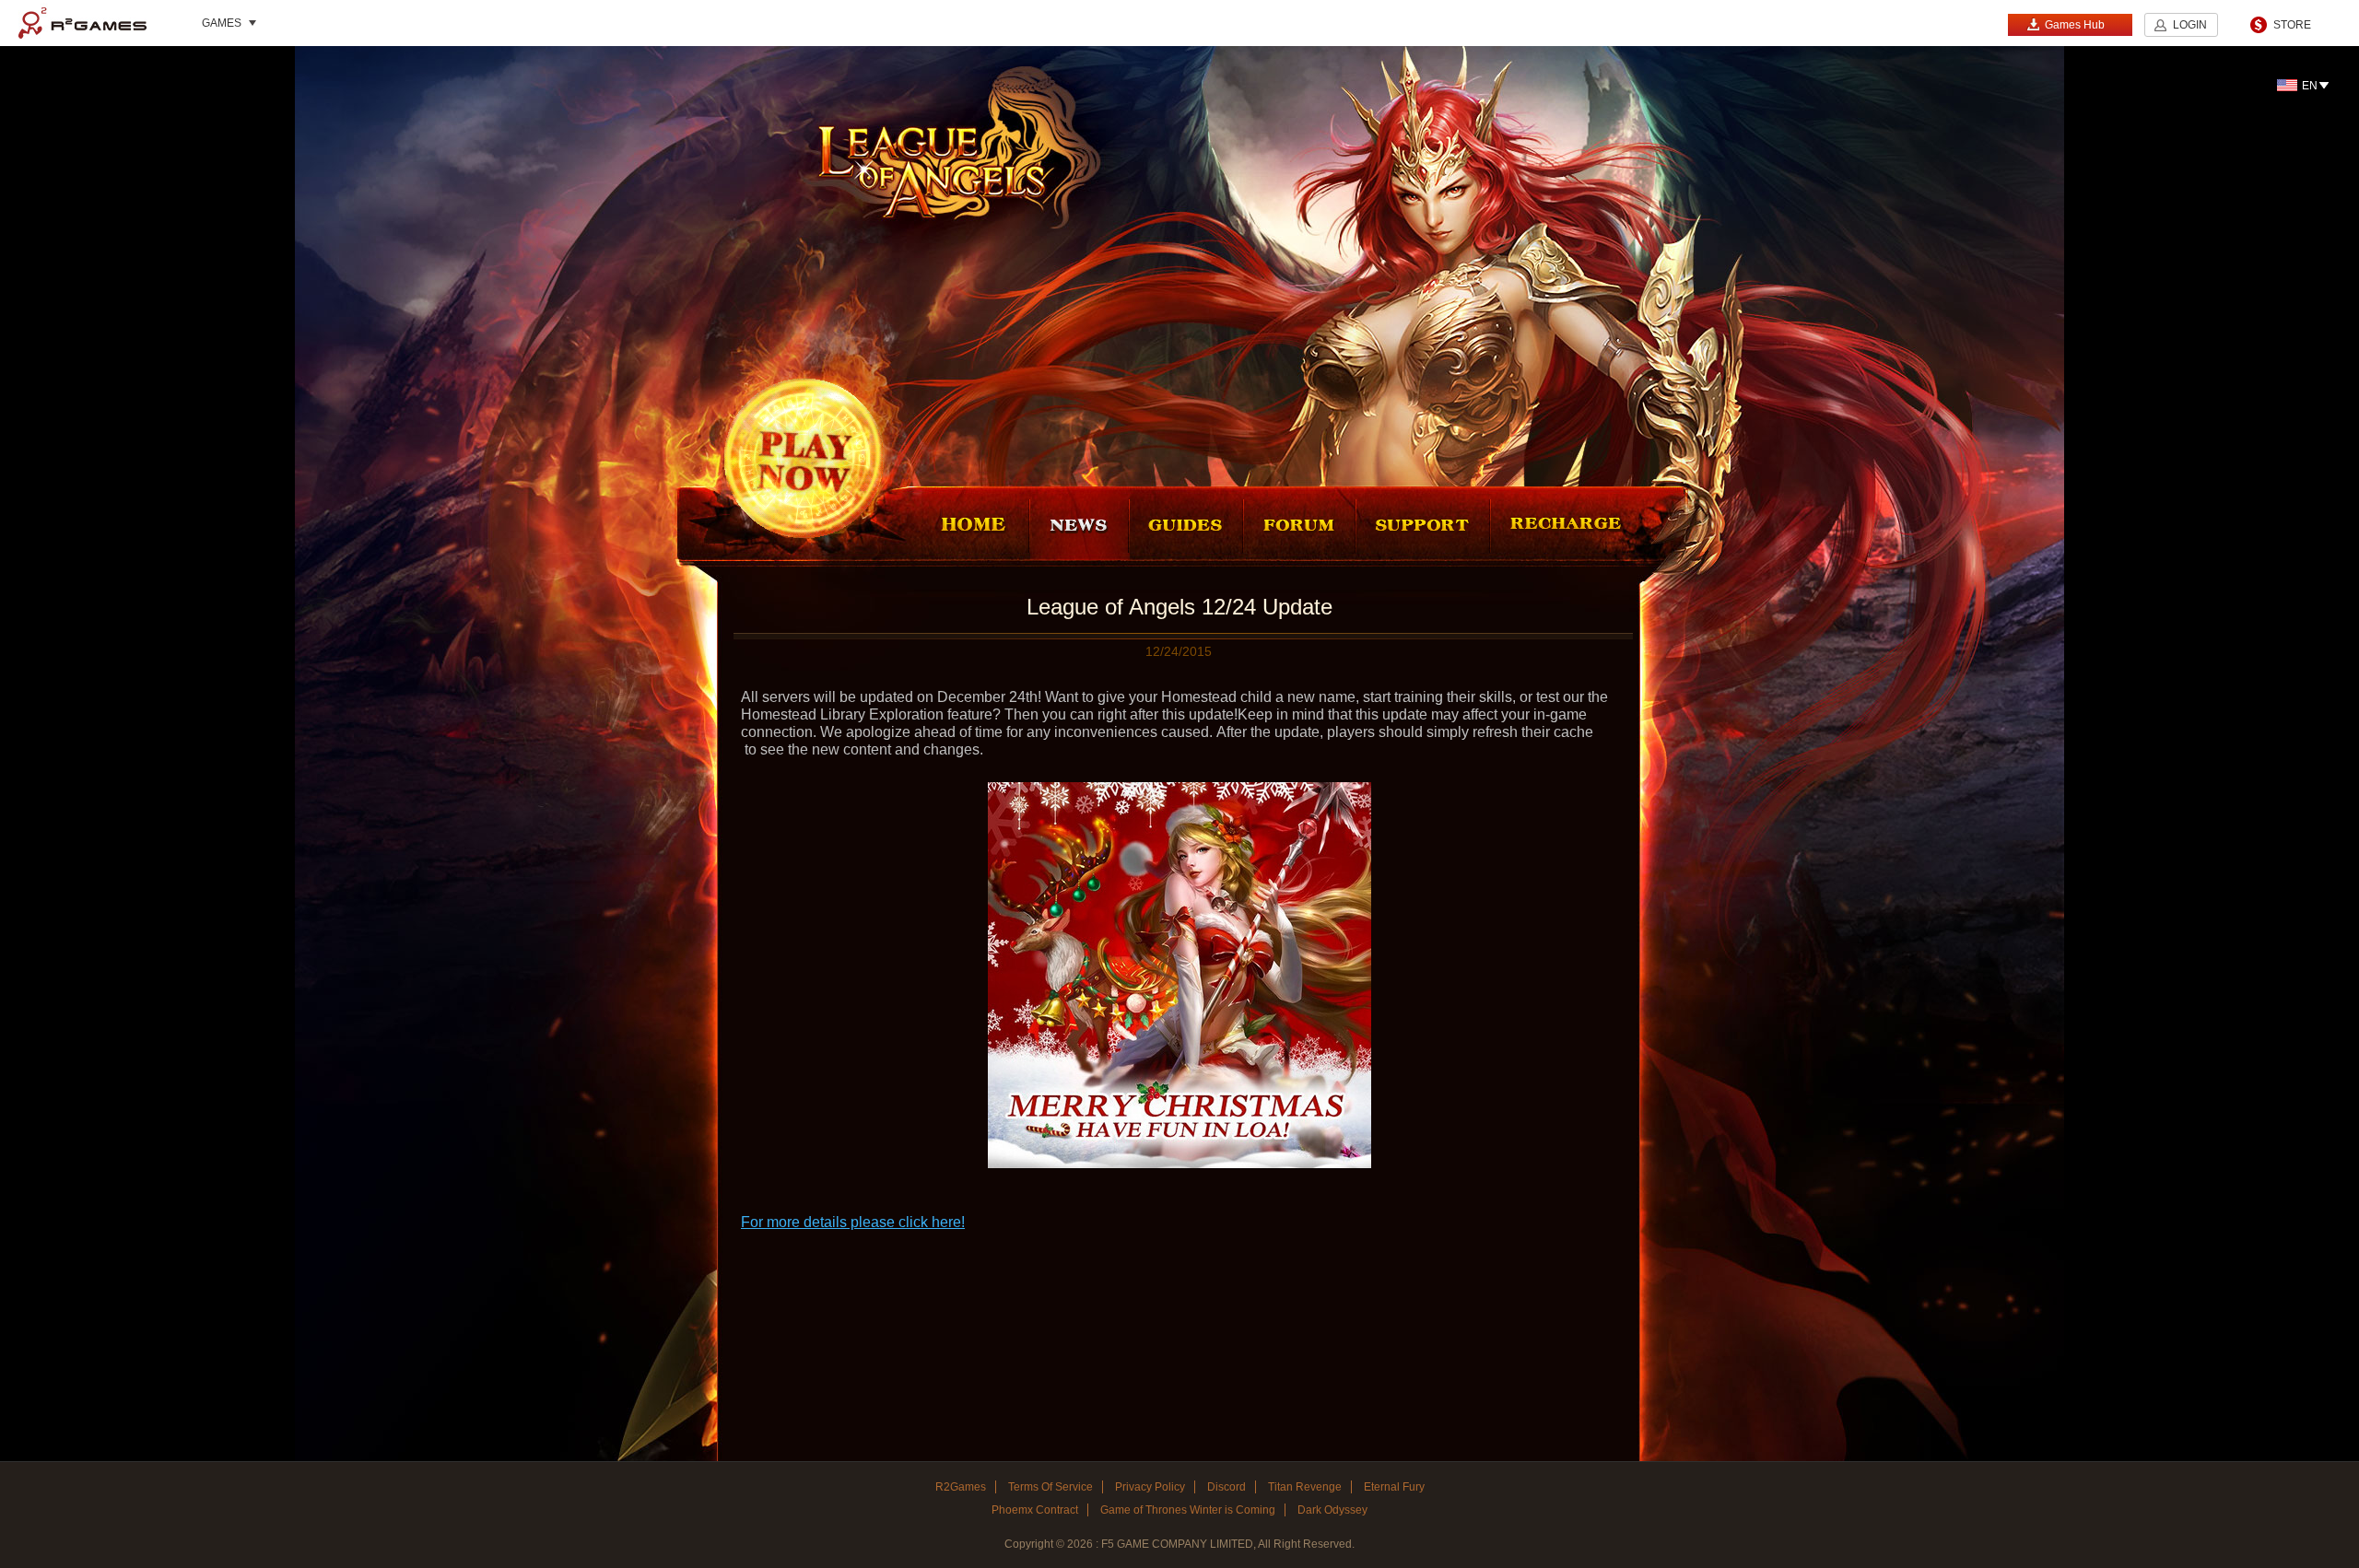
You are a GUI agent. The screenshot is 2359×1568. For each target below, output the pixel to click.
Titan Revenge (1305, 1487)
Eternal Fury (1394, 1487)
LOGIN (2190, 25)
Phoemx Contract (1035, 1510)
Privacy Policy (1150, 1487)
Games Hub (2075, 25)
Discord (1226, 1487)
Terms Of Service (1050, 1487)
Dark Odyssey (1332, 1510)
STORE (2292, 25)
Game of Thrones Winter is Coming (1188, 1510)
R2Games (82, 23)
